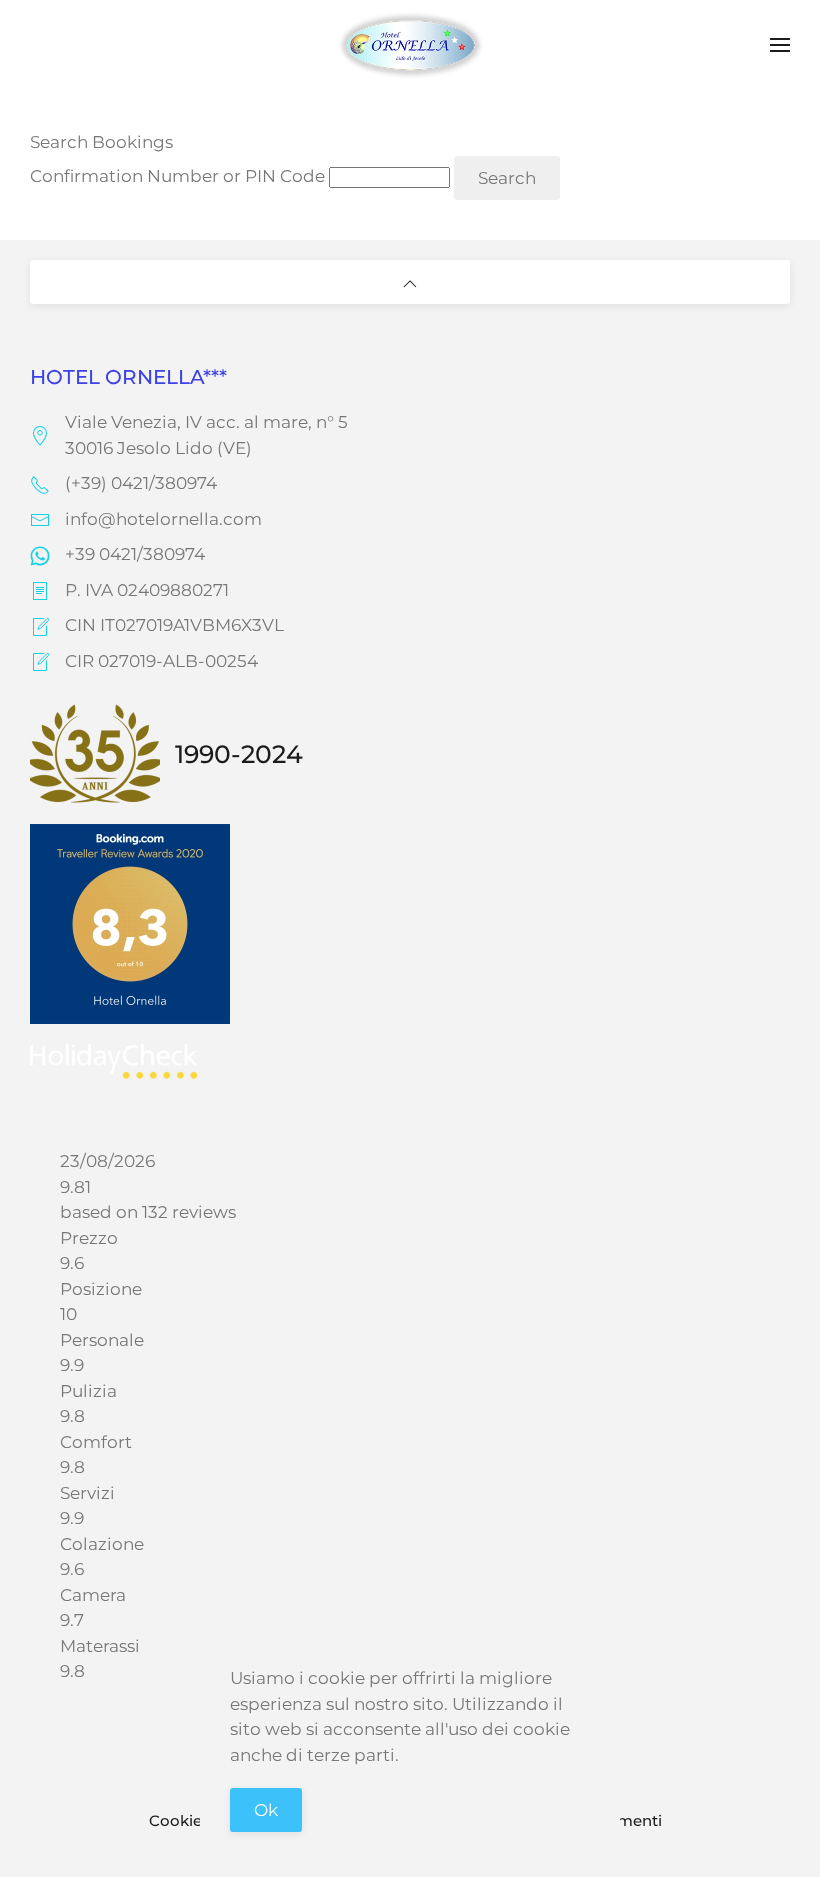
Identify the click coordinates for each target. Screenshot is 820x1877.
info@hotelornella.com (163, 519)
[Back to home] (410, 45)
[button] (780, 45)
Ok (266, 1810)
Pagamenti (620, 1820)
